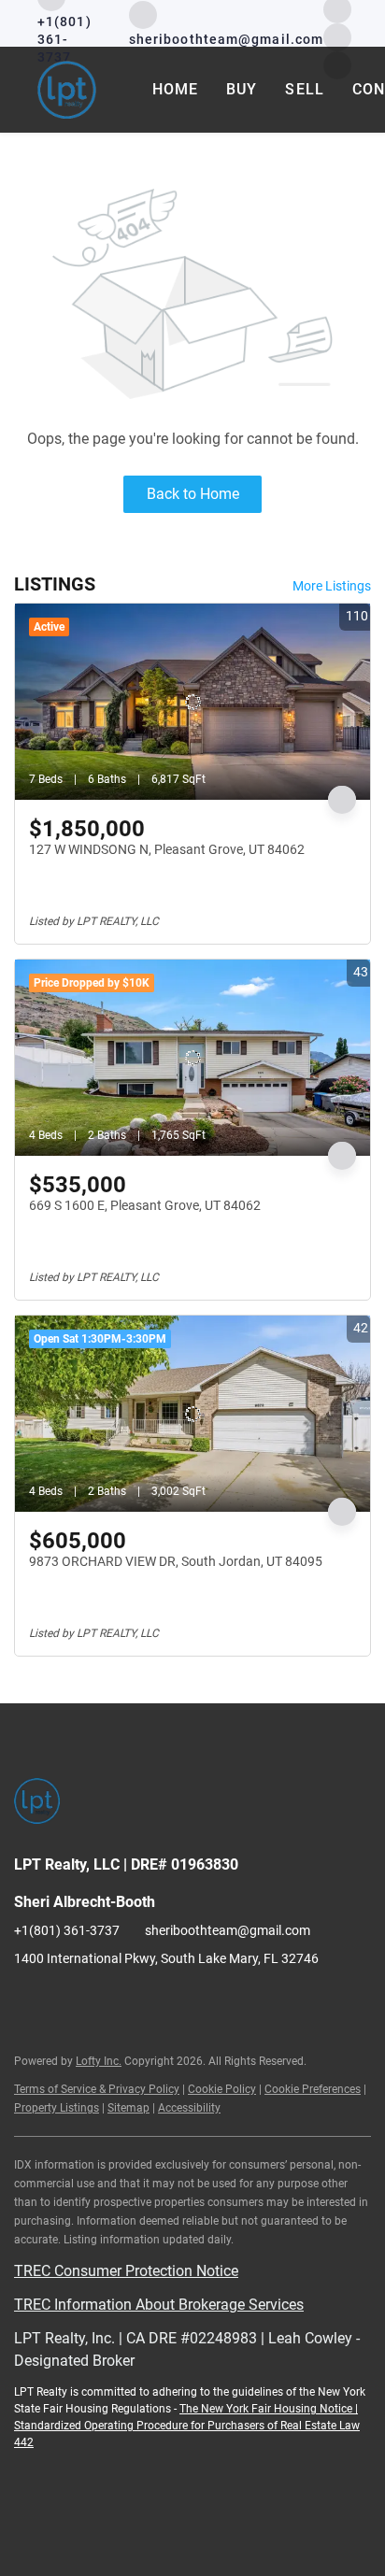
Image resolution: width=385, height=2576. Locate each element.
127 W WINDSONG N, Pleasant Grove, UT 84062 (167, 849)
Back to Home (193, 494)
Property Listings (57, 2108)
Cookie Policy (222, 2089)
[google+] (140, 2000)
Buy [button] (242, 89)
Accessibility (189, 2108)
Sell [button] (304, 89)
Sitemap (128, 2108)
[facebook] (28, 2000)
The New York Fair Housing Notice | (269, 2409)
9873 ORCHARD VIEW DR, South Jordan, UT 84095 (176, 1561)
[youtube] (337, 36)
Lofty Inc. (99, 2061)
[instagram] (65, 2000)
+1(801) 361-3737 (67, 1930)
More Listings (332, 586)
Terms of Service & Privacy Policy (97, 2089)
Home (175, 89)
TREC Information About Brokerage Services (159, 2305)
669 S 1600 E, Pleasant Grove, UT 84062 (145, 1205)
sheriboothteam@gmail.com (228, 1930)
